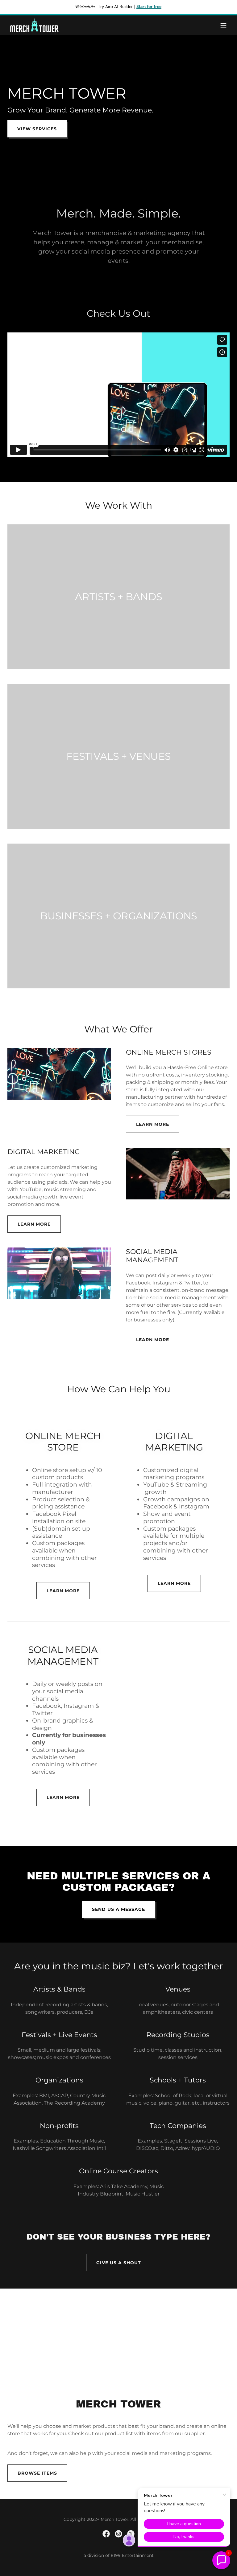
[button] (223, 25)
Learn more (153, 1124)
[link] (34, 25)
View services (37, 129)
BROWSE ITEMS (37, 2473)
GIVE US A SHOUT (119, 2263)
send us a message (118, 1909)
